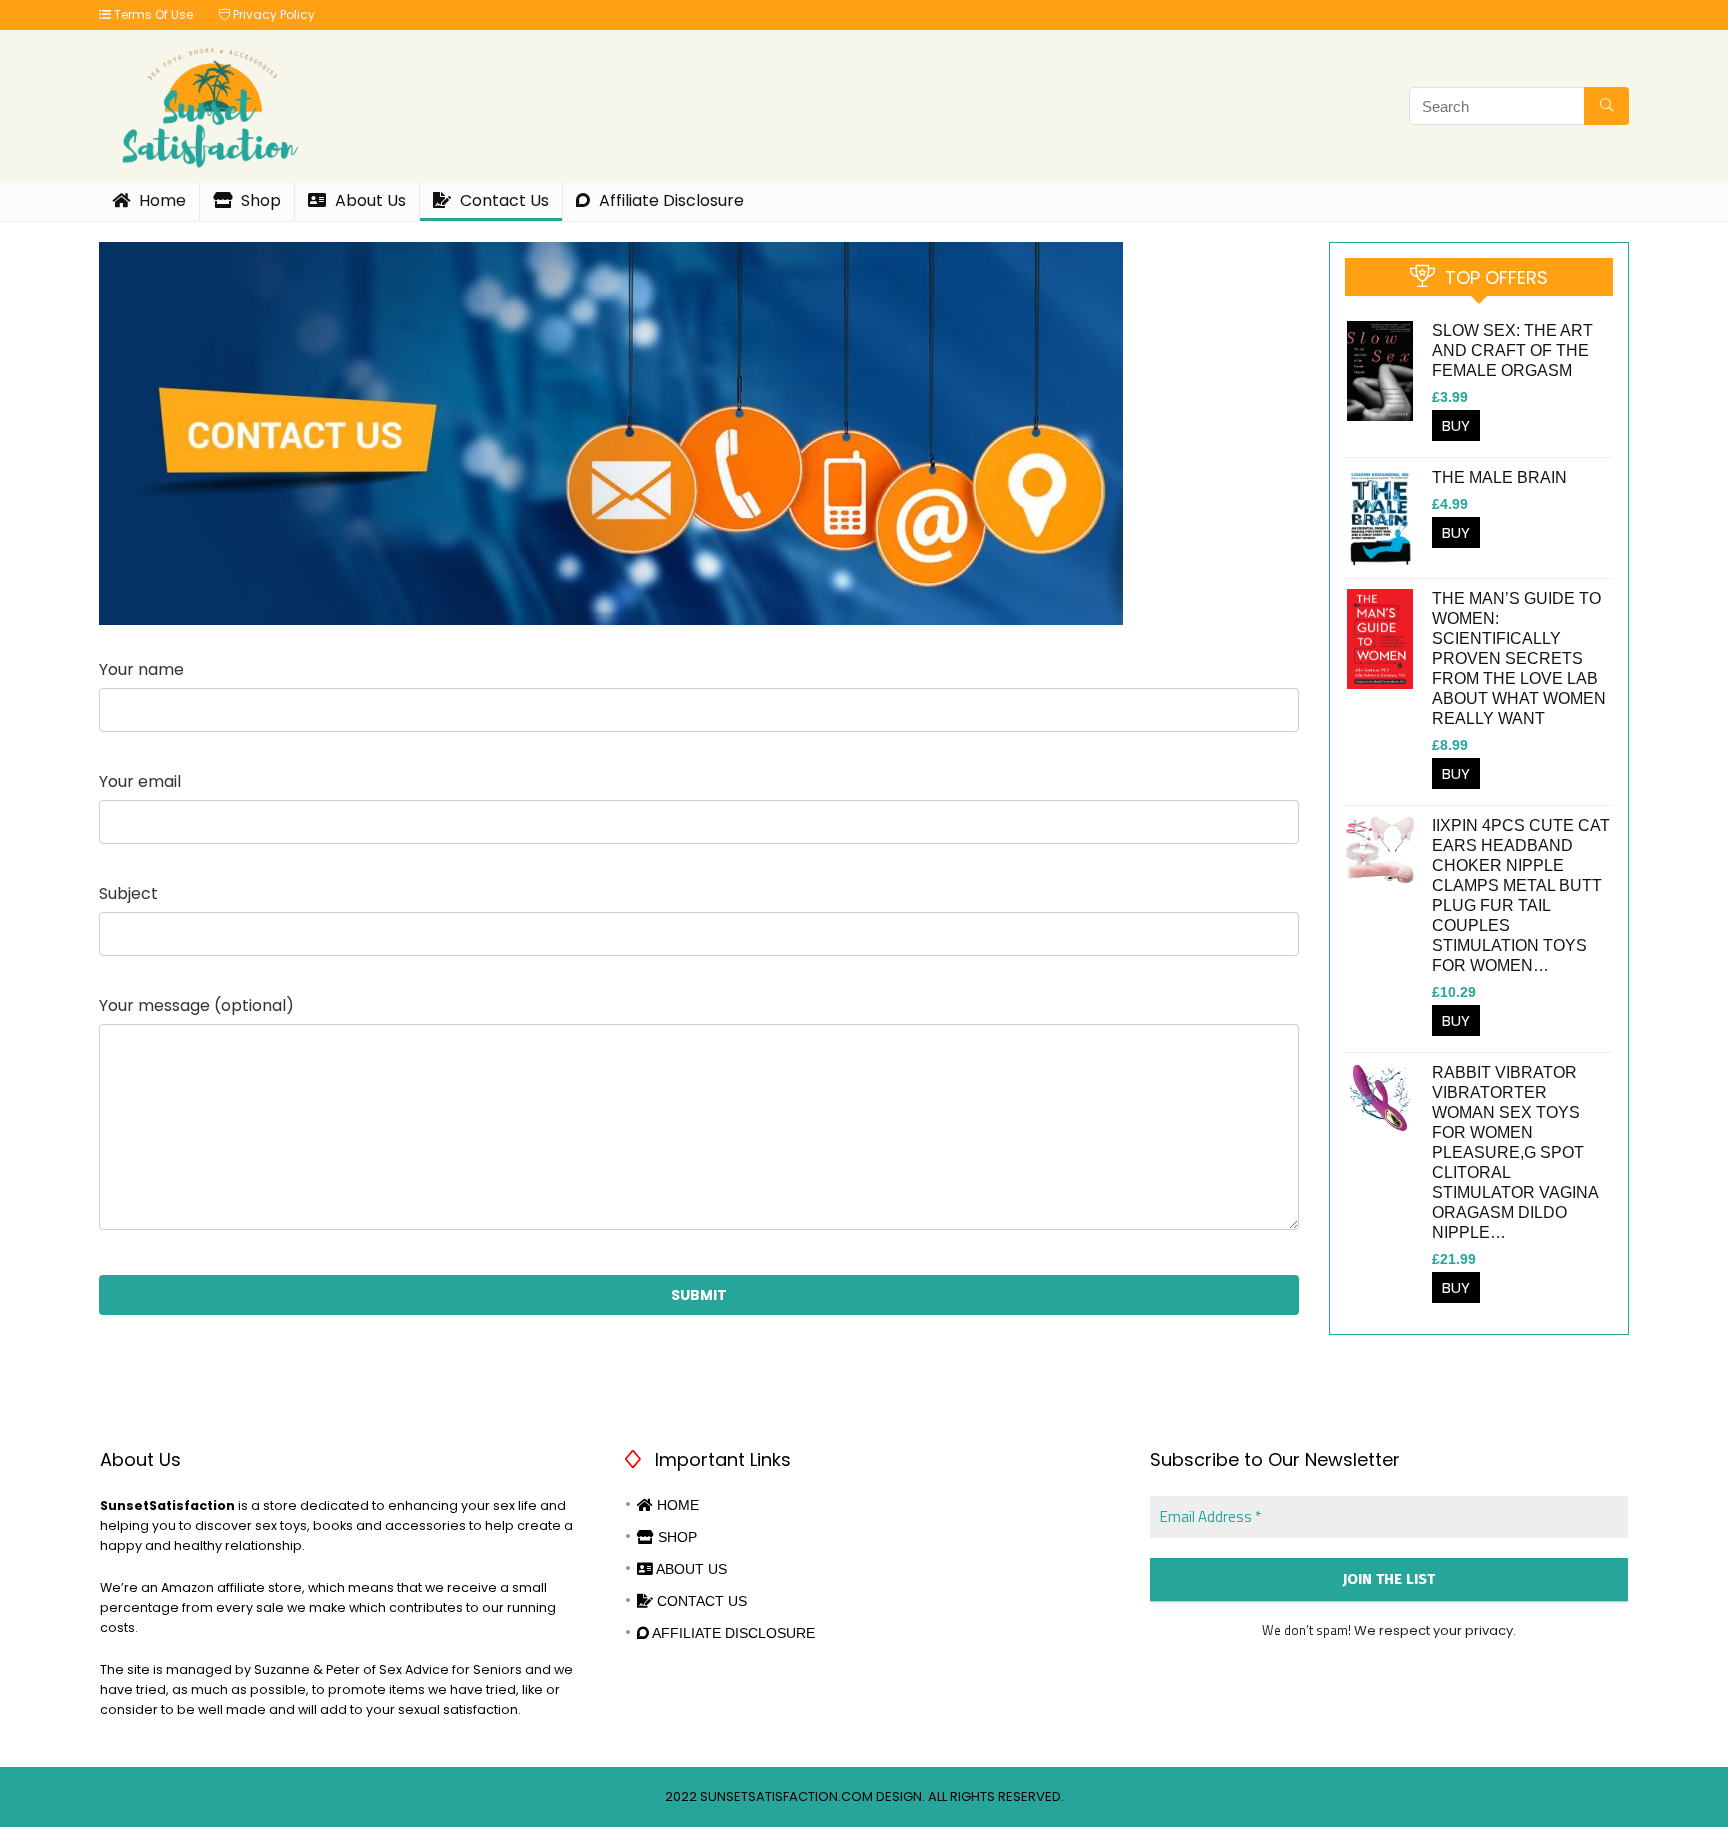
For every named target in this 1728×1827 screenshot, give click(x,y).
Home (160, 200)
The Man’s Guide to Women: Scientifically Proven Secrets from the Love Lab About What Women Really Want (1519, 658)
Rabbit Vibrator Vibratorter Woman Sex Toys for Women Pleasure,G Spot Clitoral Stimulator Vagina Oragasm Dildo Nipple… (1515, 1152)
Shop (259, 200)
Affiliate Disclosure (669, 200)
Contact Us (502, 200)
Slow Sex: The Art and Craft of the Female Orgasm (1512, 350)
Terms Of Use (152, 14)
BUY (1456, 425)
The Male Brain (1499, 477)
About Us (368, 200)
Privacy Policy (272, 14)
